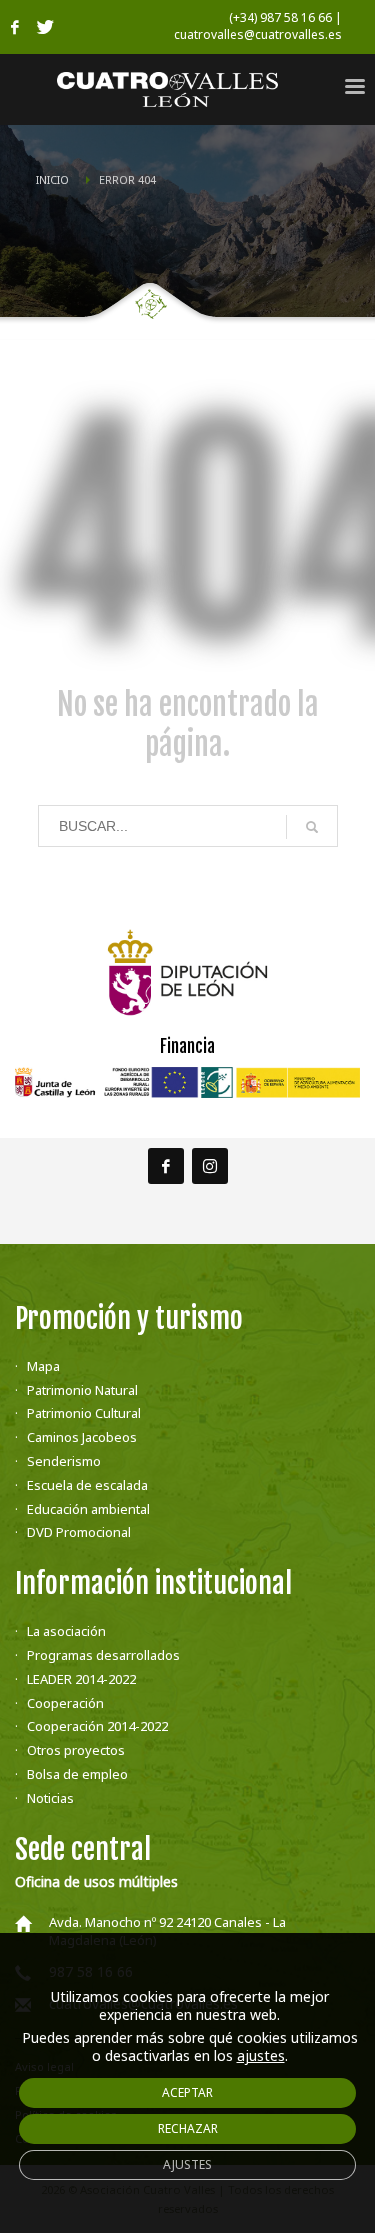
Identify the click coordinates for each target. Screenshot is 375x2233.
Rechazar (188, 2128)
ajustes (261, 2056)
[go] (312, 827)
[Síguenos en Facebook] (166, 1166)
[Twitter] (45, 27)
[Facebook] (15, 27)
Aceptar (187, 2092)
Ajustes (187, 2164)
